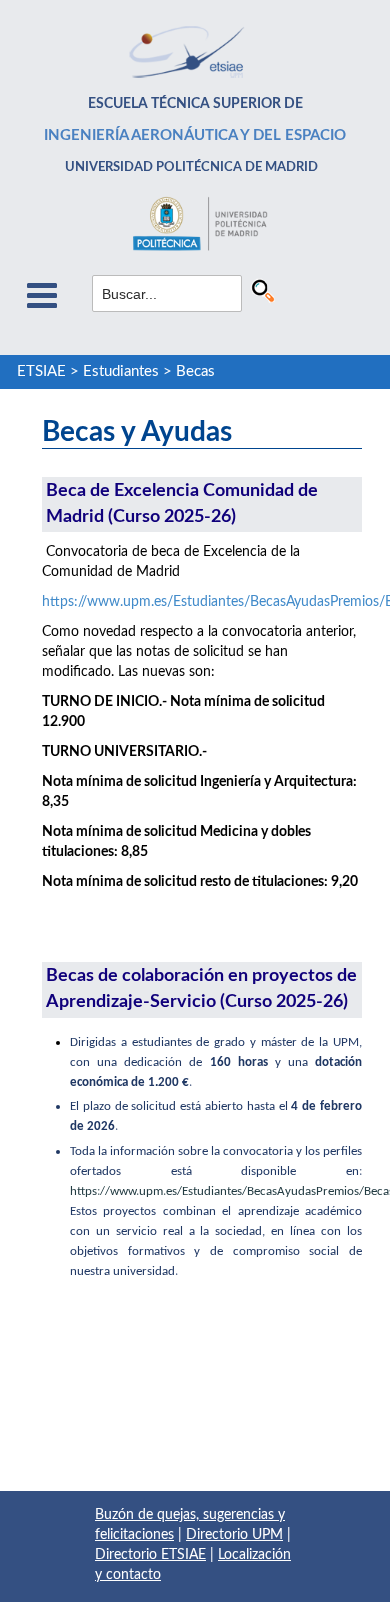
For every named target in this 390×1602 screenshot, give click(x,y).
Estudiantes (121, 371)
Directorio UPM (234, 1535)
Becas (195, 371)
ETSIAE (41, 371)
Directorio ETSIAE (150, 1555)
